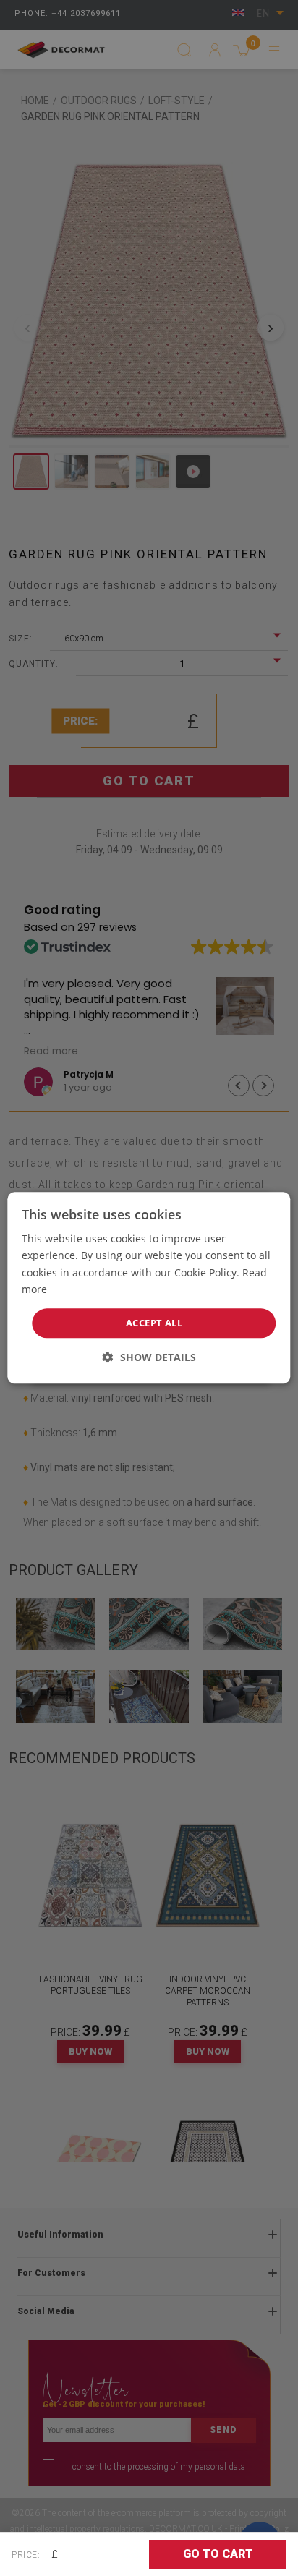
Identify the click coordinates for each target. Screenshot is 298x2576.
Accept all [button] (154, 1323)
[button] (149, 1358)
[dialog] (149, 1288)
